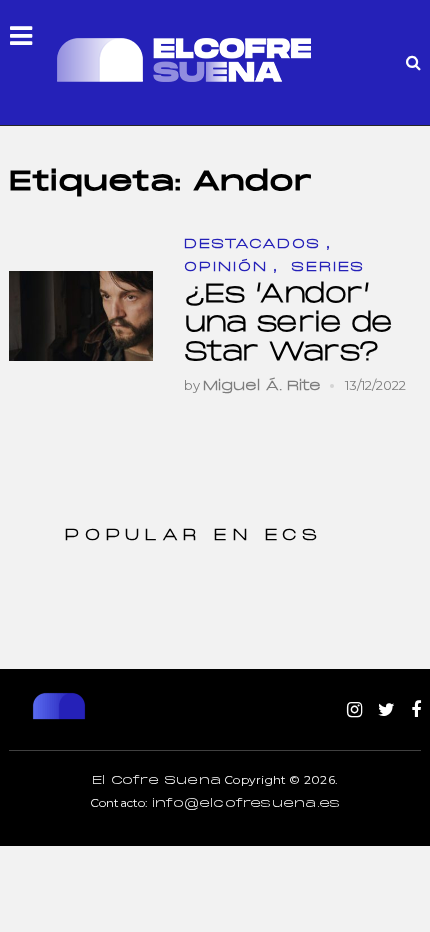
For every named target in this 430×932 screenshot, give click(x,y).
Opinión (226, 267)
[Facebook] (416, 711)
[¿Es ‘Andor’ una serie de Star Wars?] (81, 316)
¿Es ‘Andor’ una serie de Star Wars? (288, 324)
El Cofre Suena (156, 781)
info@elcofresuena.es (246, 804)
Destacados (252, 244)
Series (328, 267)
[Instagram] (354, 711)
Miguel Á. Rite (262, 386)
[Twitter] (386, 711)
